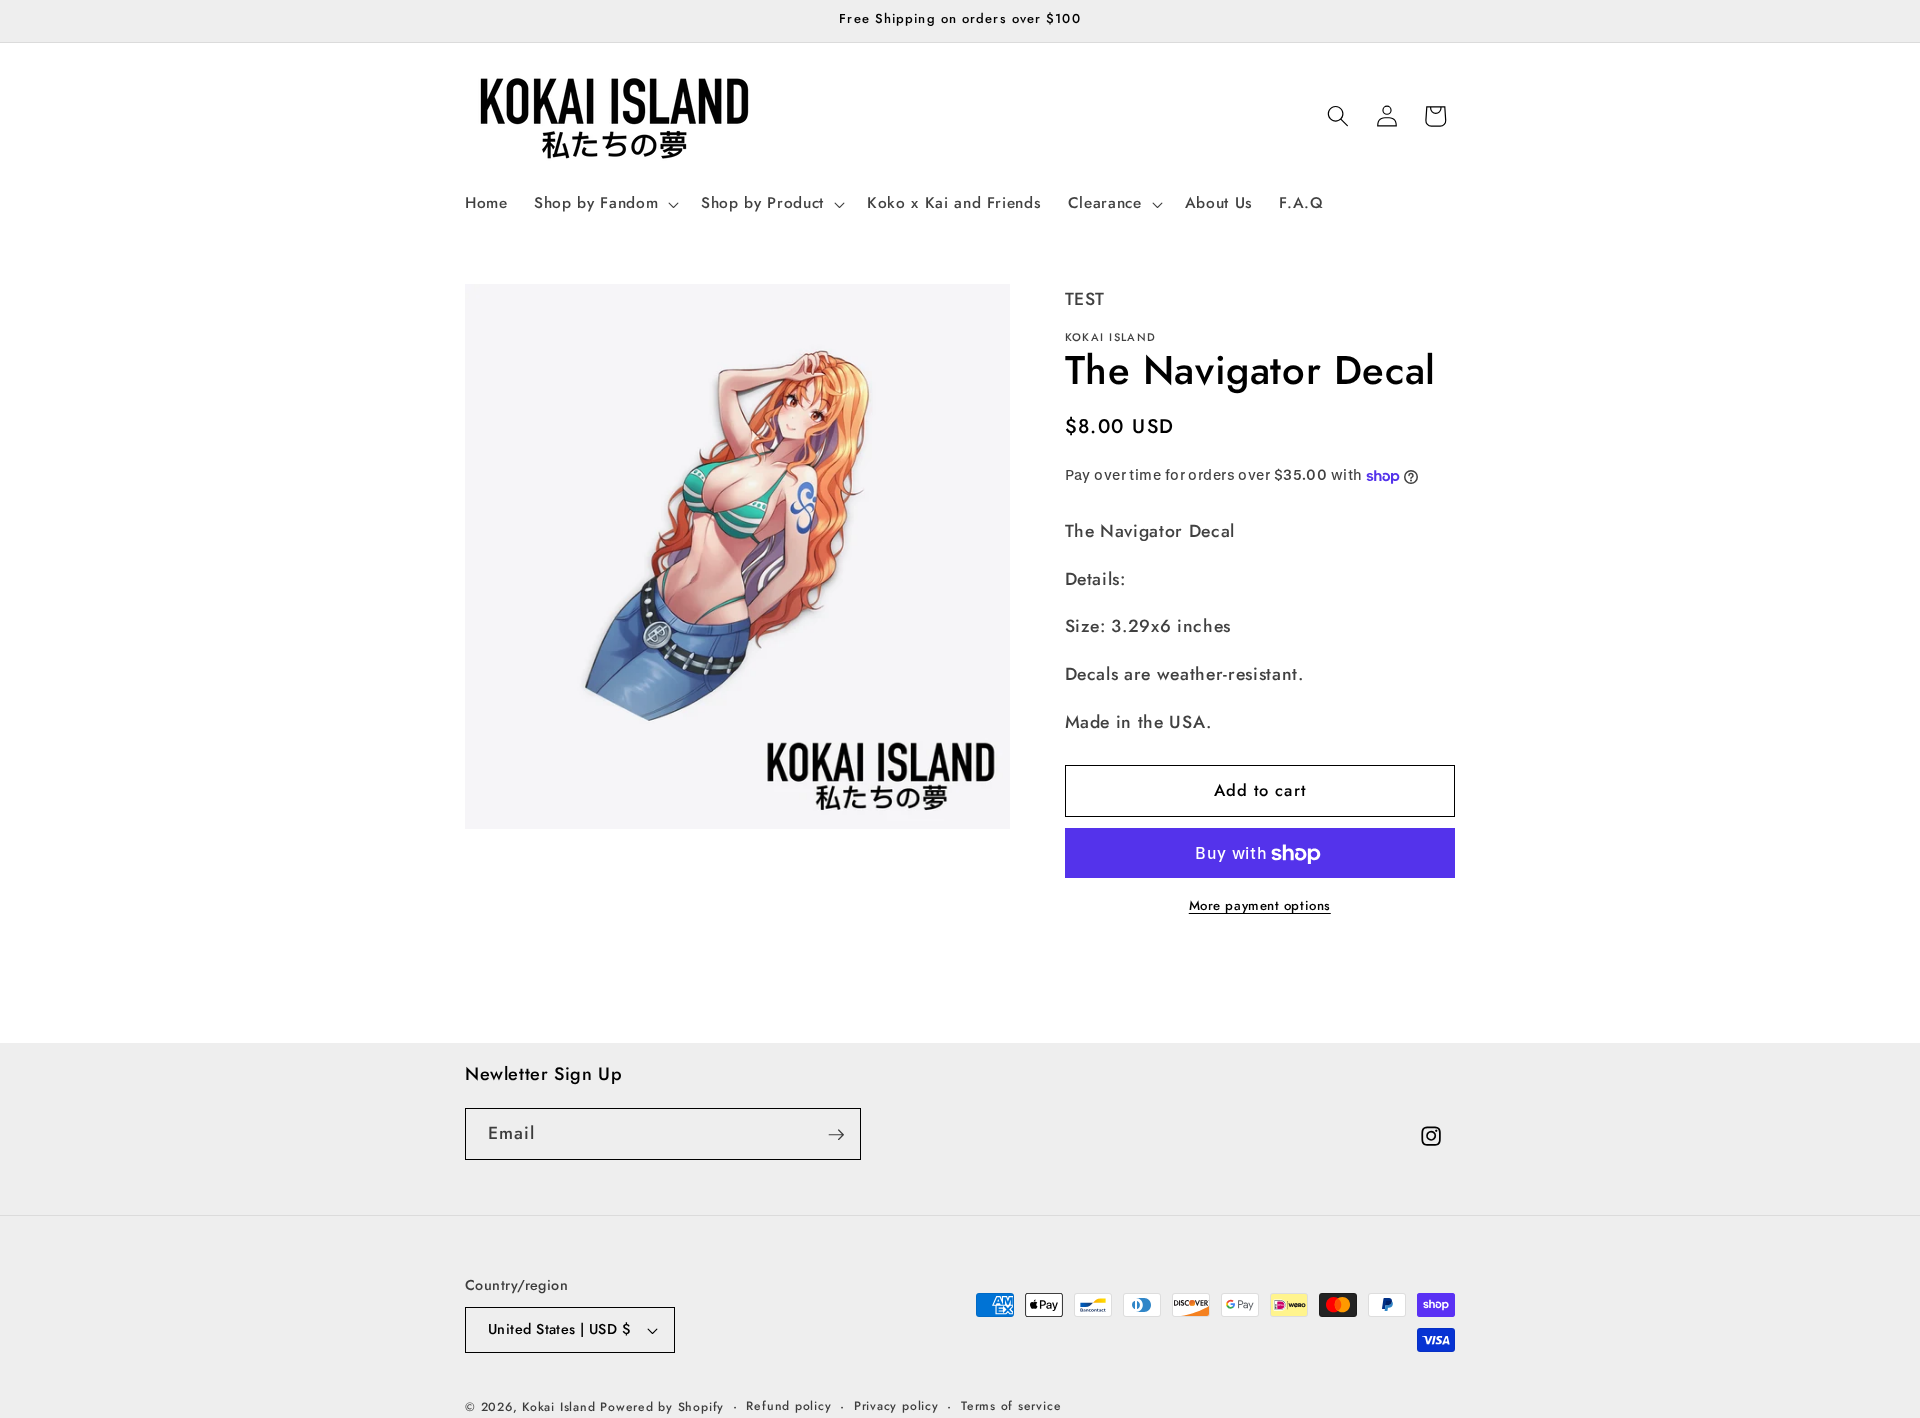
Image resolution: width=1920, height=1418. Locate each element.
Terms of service (1011, 1406)
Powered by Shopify (662, 1407)
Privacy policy (896, 1406)
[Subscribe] (836, 1135)
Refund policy (788, 1406)
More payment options (1260, 906)
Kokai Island (558, 1407)
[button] (604, 204)
